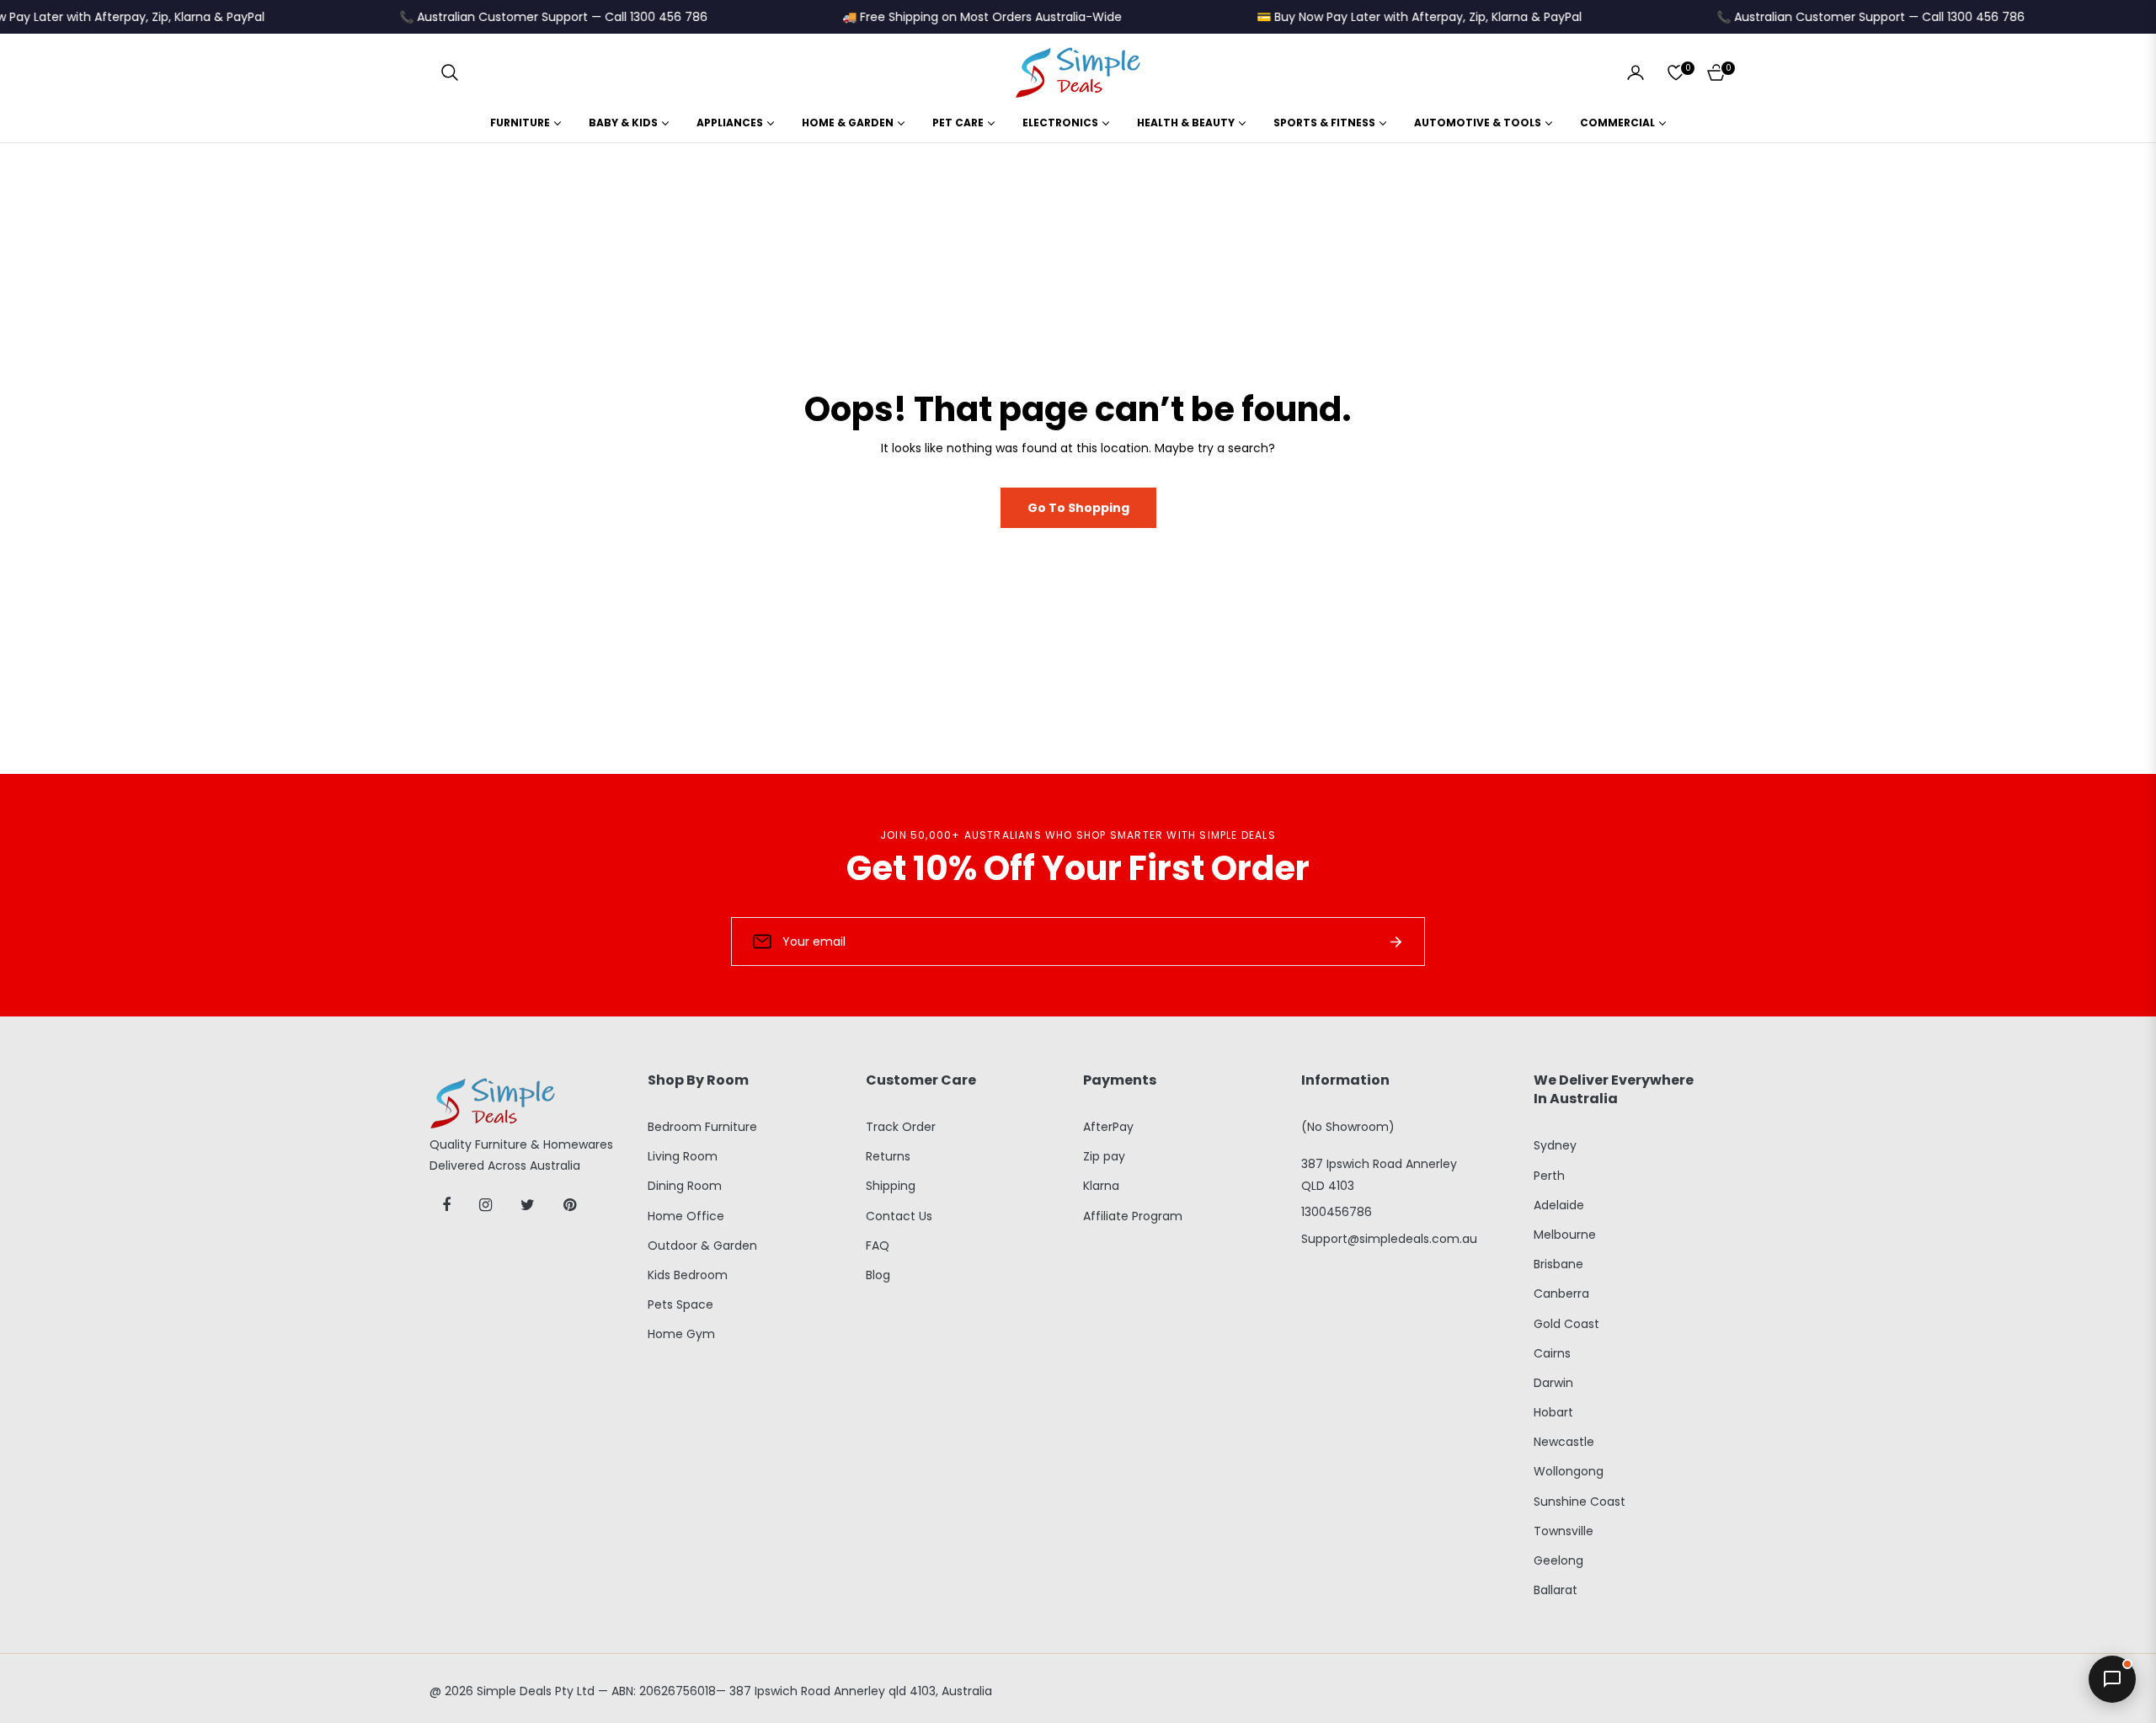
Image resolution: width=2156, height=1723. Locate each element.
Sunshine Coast (1580, 1502)
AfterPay (1108, 1127)
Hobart (1553, 1412)
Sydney (1555, 1145)
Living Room (683, 1156)
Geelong (1558, 1560)
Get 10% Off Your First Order (1078, 868)
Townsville (1564, 1531)
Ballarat (1556, 1590)
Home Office (686, 1216)
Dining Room (685, 1186)
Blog (878, 1275)
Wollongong (1569, 1471)
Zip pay (1104, 1156)
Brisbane (1558, 1264)
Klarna (1101, 1186)
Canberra (1561, 1294)
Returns (888, 1156)
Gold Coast (1566, 1324)
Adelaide (1559, 1205)
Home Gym (681, 1334)
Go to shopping (1078, 508)
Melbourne (1565, 1235)
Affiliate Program (1133, 1216)
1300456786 (1337, 1212)
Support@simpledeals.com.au (1389, 1239)
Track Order (901, 1127)
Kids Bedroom (688, 1275)
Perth (1549, 1176)
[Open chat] (2112, 1679)
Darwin (1553, 1383)
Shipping (891, 1186)
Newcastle (1564, 1442)
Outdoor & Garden (702, 1246)
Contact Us (899, 1216)
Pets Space (680, 1304)
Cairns (1552, 1353)
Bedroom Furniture (702, 1127)
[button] (450, 72)
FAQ (878, 1246)
